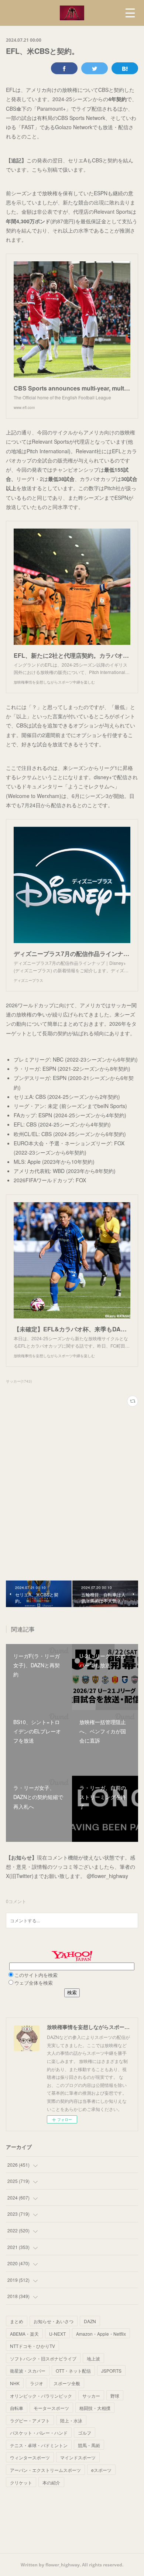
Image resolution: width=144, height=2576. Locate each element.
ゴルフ (85, 2433)
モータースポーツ (51, 2408)
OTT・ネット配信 (73, 2371)
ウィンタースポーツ (30, 2457)
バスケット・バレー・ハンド (39, 2433)
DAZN (90, 2321)
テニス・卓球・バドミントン (39, 2445)
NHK (15, 2383)
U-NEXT (57, 2334)
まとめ (17, 2321)
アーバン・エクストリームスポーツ (45, 2470)
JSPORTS (111, 2371)
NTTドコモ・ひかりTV (32, 2346)
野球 (115, 2396)
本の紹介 (51, 2482)
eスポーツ (101, 2470)
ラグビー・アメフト (30, 2420)
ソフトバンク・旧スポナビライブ (43, 2358)
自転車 (17, 2408)
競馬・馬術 (89, 2445)
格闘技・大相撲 (95, 2408)
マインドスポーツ (78, 2457)
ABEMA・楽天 (24, 2334)
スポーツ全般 (67, 2383)
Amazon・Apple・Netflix (101, 2334)
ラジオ (37, 2383)
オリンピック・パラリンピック (41, 2396)
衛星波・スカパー (28, 2371)
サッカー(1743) (19, 1381)
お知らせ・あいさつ (54, 2321)
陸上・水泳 (71, 2420)
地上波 (93, 2358)
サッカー (91, 2396)
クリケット (21, 2482)
